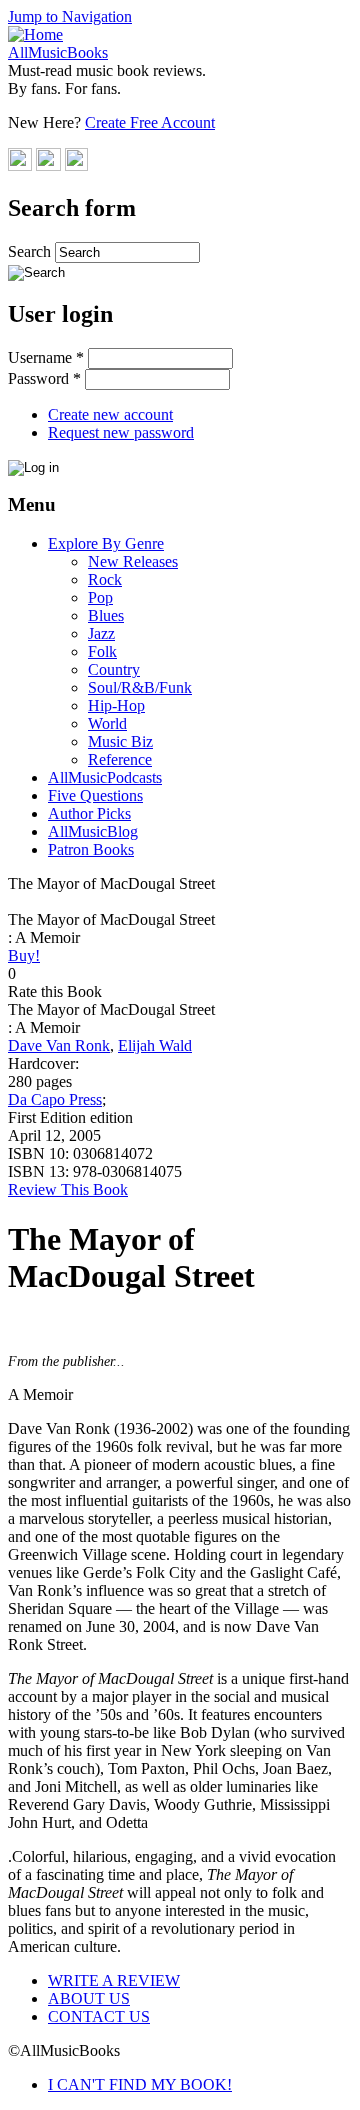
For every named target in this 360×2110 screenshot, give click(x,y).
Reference (120, 759)
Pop (100, 597)
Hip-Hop (116, 705)
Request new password (121, 432)
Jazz (101, 633)
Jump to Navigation (70, 16)
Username (46, 357)
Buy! (24, 955)
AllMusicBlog (93, 831)
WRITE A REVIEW (114, 1980)
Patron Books (91, 849)
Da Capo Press (55, 1099)
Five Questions (95, 795)
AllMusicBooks (58, 52)
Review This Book (68, 1189)
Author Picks (89, 813)
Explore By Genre (106, 543)
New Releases (133, 561)
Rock (105, 579)
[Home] (35, 34)
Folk (102, 651)
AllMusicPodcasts (105, 777)
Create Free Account (150, 122)
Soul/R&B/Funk (140, 687)
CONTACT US (99, 2016)
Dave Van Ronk (59, 1045)
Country (114, 669)
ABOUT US (89, 1998)
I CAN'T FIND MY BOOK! (140, 2084)
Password (44, 378)
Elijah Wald (155, 1045)
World (107, 723)
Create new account (110, 414)
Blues (106, 615)
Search (31, 251)
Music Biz (120, 741)
